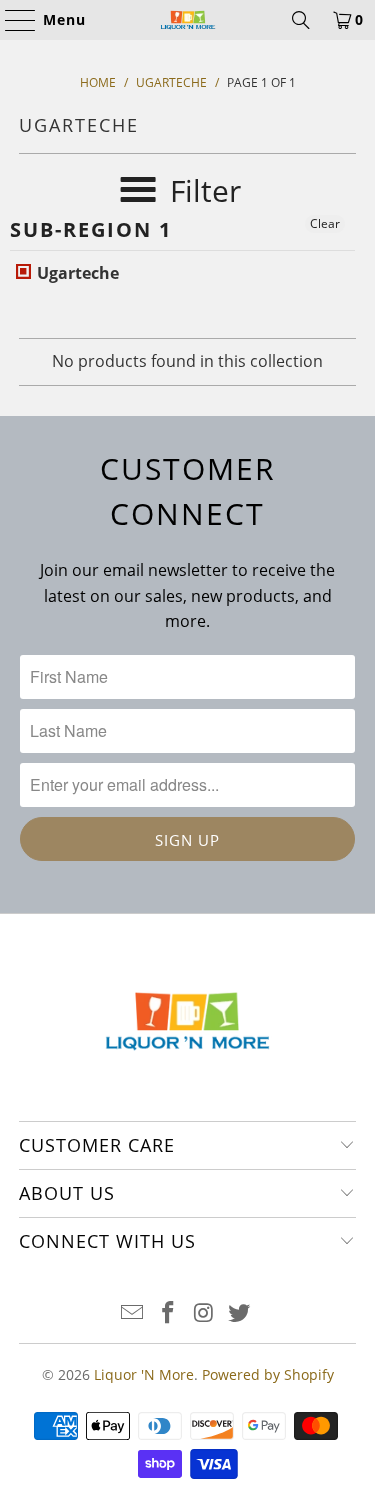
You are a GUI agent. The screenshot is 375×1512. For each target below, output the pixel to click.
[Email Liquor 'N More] (133, 1313)
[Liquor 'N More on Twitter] (240, 1313)
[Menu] (11, 20)
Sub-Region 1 (91, 229)
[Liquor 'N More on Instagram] (205, 1313)
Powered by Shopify (268, 1374)
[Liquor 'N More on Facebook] (169, 1313)
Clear (325, 223)
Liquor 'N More (144, 1374)
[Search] (301, 20)
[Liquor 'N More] (188, 20)
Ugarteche (76, 273)
